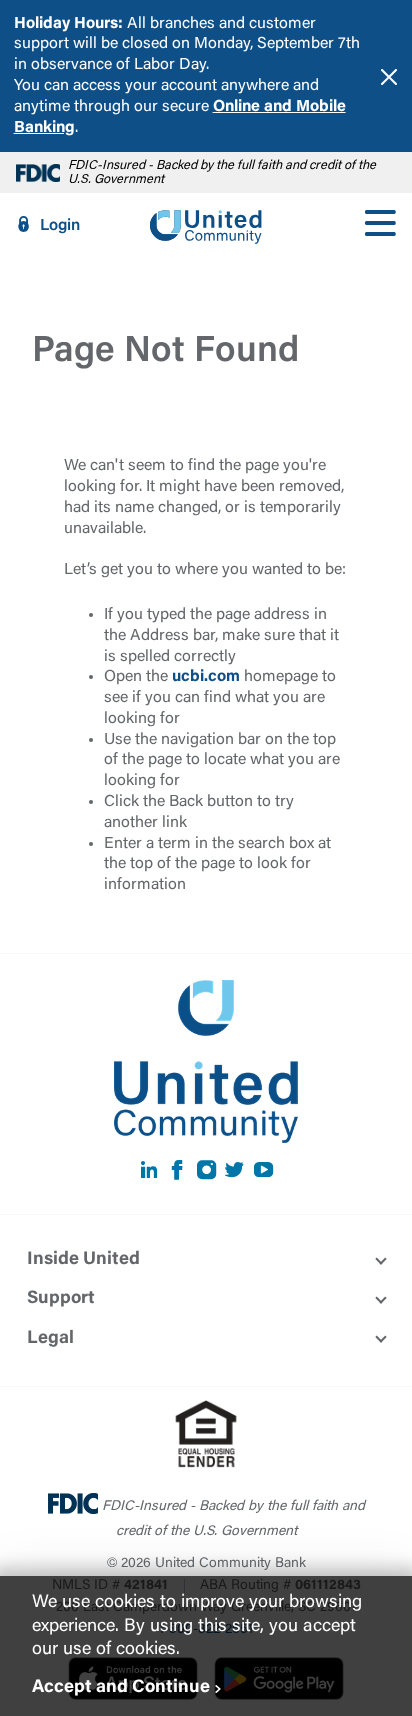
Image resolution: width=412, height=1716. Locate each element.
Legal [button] (50, 1339)
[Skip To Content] (28, 8)
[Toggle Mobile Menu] (380, 225)
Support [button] (61, 1299)
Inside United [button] (83, 1260)
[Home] (206, 225)
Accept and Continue (121, 1688)
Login (60, 226)
